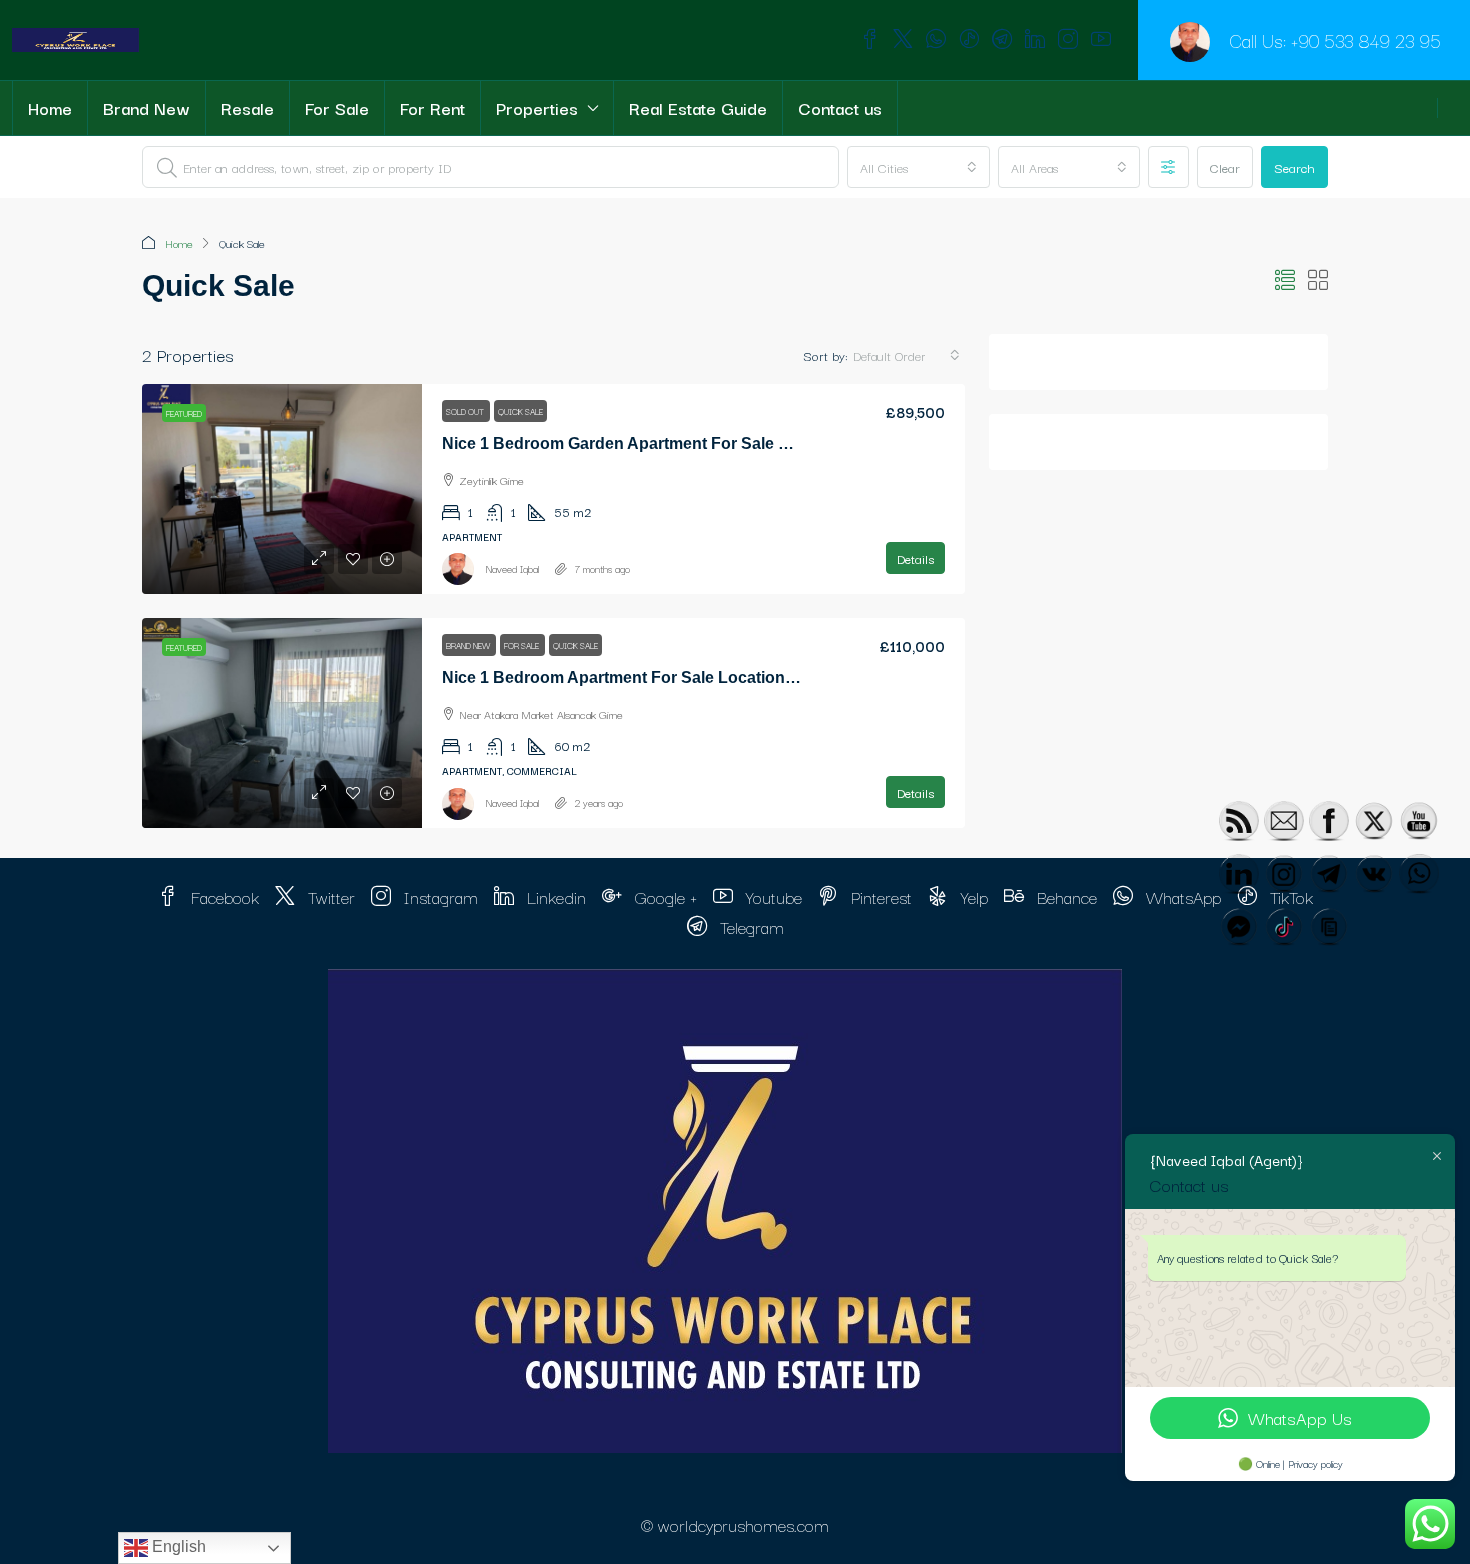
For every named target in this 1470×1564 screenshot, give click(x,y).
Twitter (329, 896)
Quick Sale (520, 411)
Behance (1064, 896)
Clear (1225, 167)
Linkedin (554, 896)
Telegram (749, 926)
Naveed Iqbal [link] (512, 568)
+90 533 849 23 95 (1366, 40)
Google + (663, 896)
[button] (1285, 280)
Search (1294, 167)
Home (50, 107)
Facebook (222, 896)
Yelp (972, 896)
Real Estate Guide (698, 107)
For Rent (432, 107)
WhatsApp (1181, 896)
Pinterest (879, 896)
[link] (282, 489)
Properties (537, 107)
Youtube (771, 896)
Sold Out (466, 411)
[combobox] (918, 167)
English (177, 1546)
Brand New (146, 107)
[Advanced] (1168, 167)
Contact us (840, 107)
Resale (247, 107)
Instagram (438, 896)
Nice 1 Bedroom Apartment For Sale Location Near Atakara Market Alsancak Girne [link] (751, 677)
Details (915, 558)
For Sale (337, 107)
